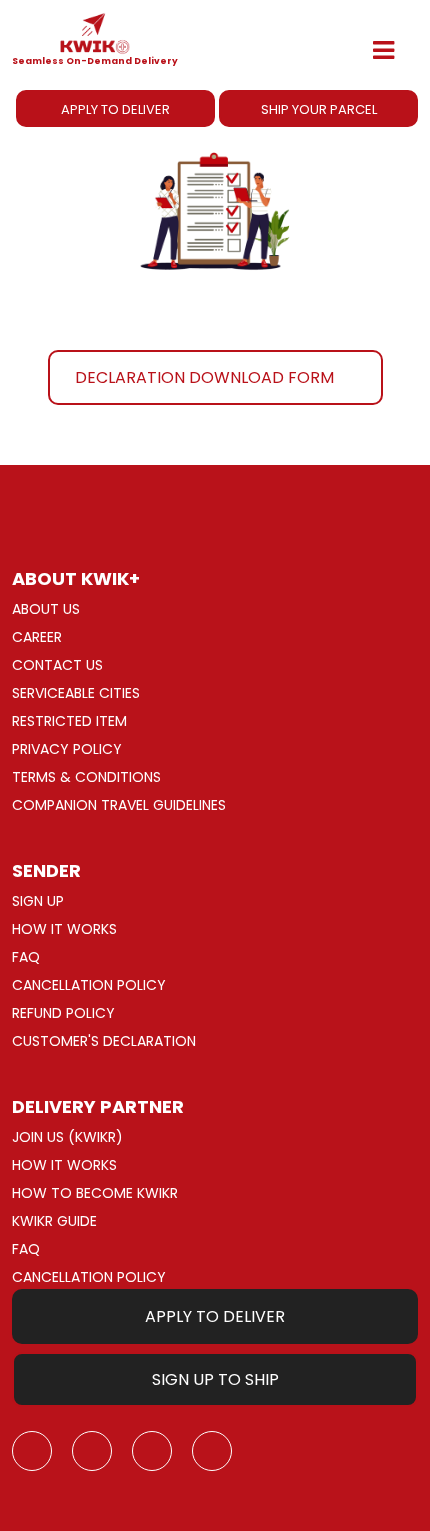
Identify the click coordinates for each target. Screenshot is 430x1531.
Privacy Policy (67, 749)
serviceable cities (76, 693)
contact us (57, 665)
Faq (26, 957)
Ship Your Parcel (319, 109)
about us (46, 609)
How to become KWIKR (95, 1193)
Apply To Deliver (215, 1316)
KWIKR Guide (54, 1221)
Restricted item (69, 721)
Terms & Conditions (86, 777)
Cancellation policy (89, 985)
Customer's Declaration (104, 1041)
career (37, 637)
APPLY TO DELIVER (115, 109)
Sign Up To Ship (215, 1379)
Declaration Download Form (204, 377)
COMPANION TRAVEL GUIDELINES (119, 805)
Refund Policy (63, 1013)
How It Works (64, 929)
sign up (38, 901)
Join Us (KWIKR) (67, 1137)
